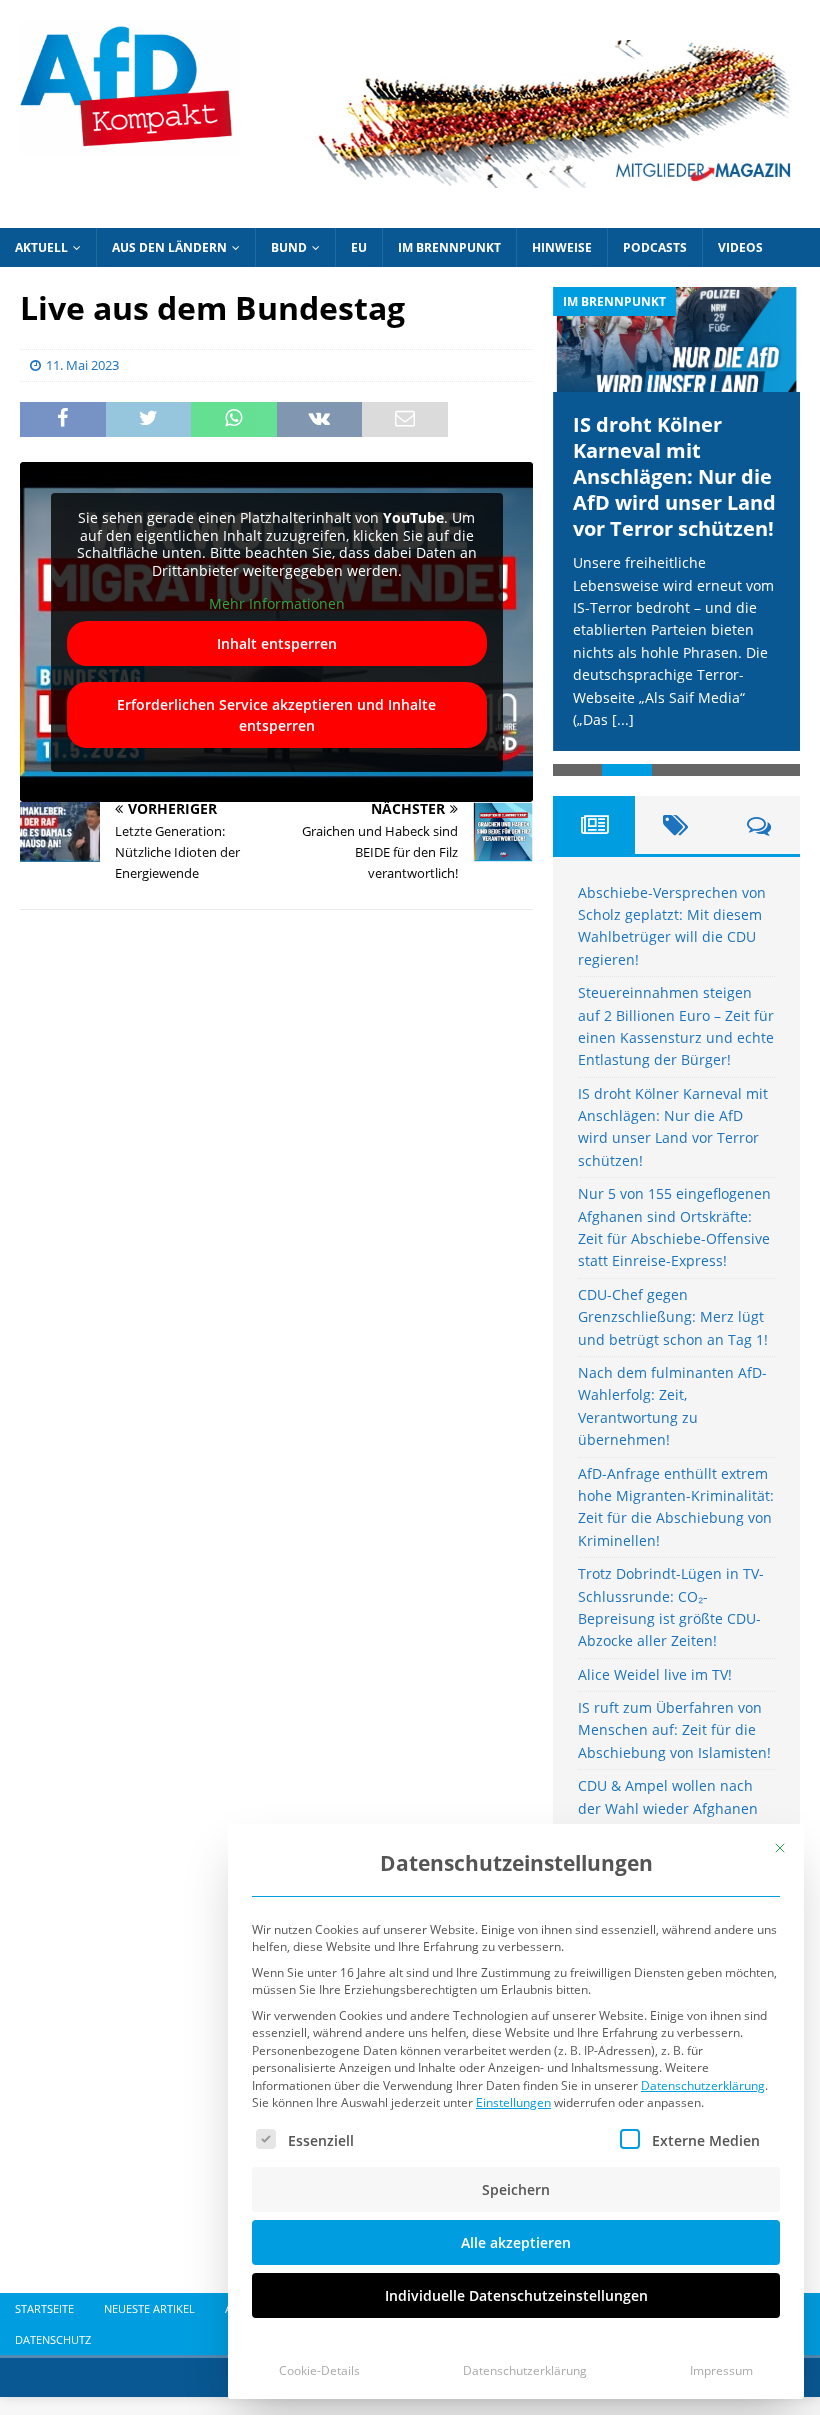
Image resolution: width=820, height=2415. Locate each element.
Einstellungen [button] (513, 2102)
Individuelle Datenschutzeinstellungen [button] (516, 2295)
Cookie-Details (319, 2370)
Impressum (721, 2370)
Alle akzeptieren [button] (516, 2242)
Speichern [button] (516, 2189)
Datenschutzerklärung (703, 2085)
